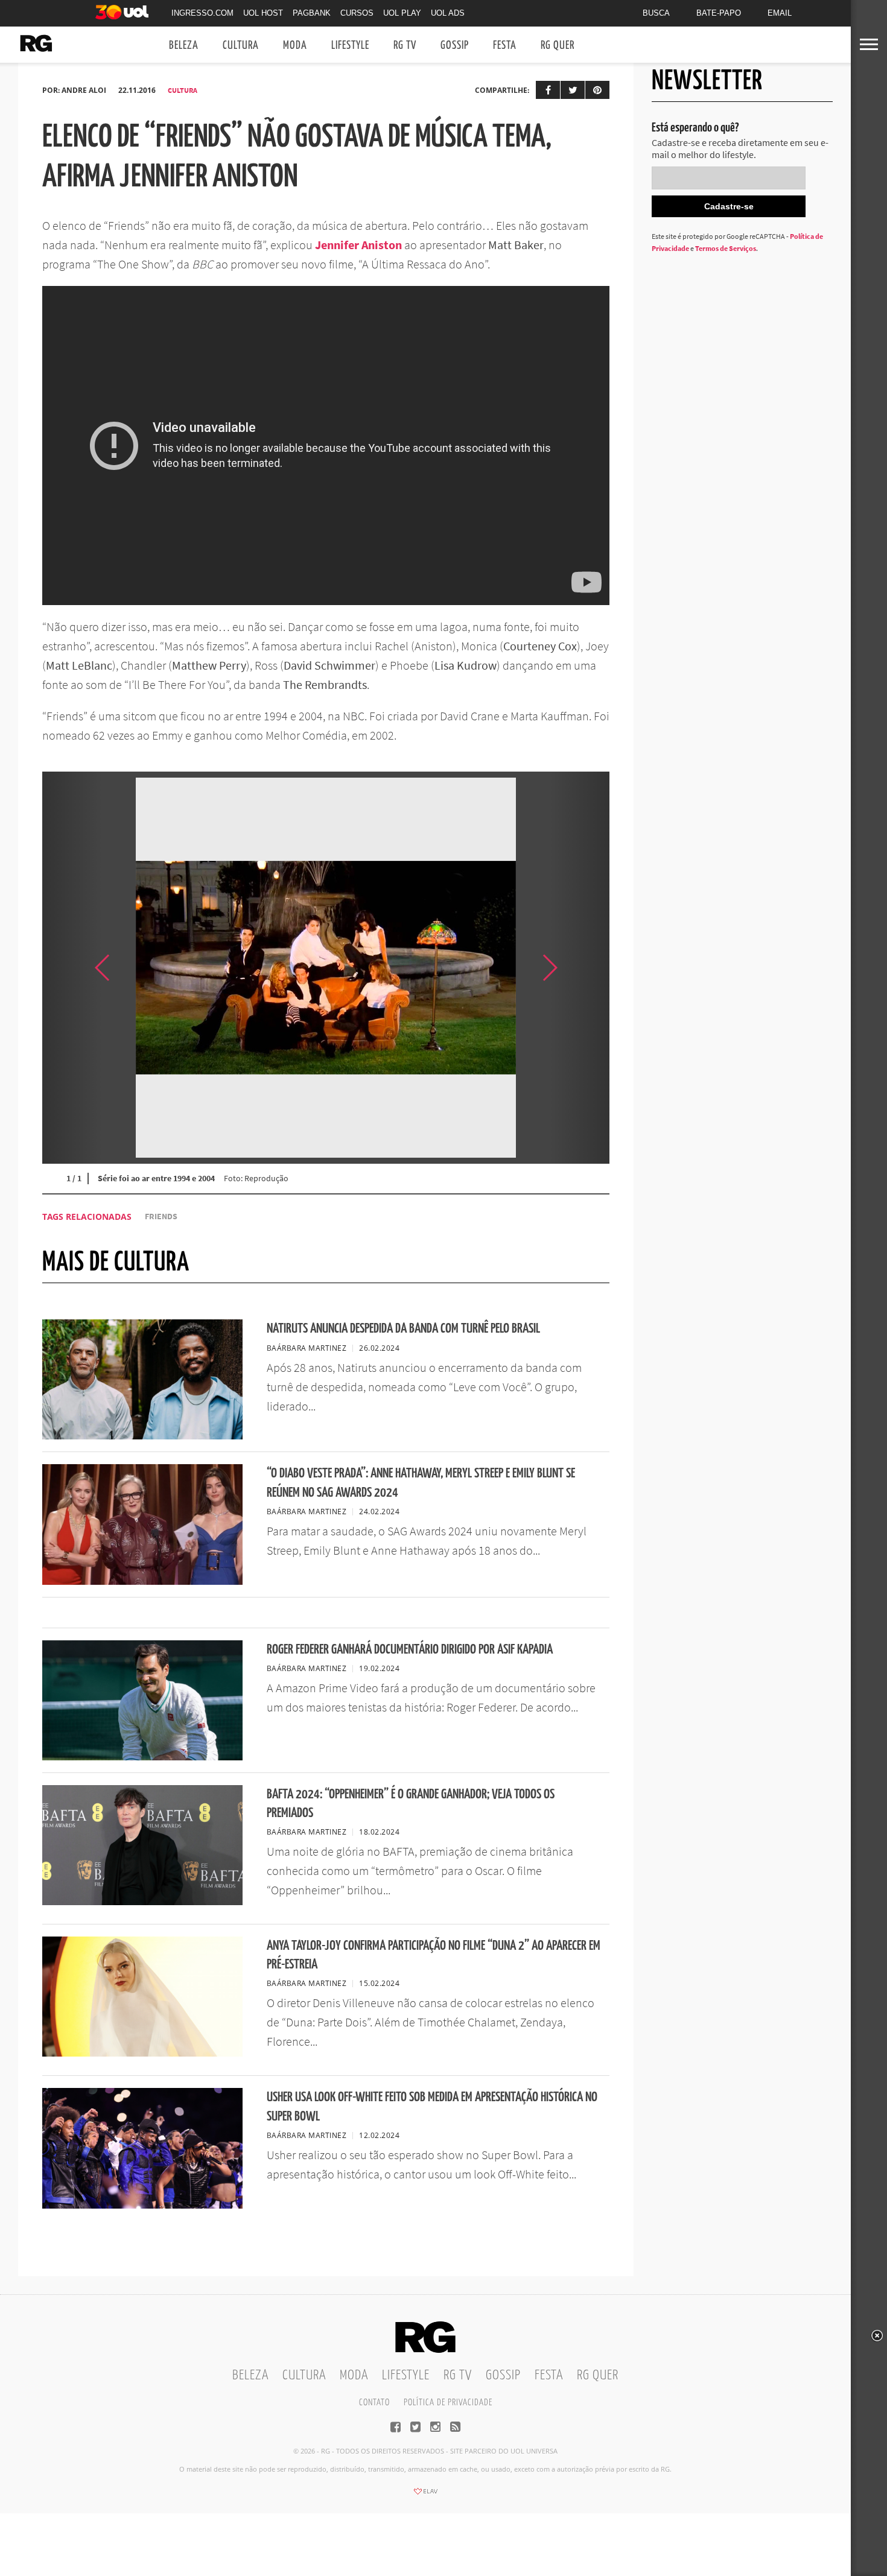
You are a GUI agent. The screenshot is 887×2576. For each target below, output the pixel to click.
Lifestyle (350, 46)
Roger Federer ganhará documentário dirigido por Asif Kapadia (410, 1650)
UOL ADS (448, 13)
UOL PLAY (402, 13)
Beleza (184, 46)
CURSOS (357, 13)
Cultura (241, 46)
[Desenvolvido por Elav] (425, 2495)
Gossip (455, 46)
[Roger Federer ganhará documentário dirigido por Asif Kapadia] (142, 1757)
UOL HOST (263, 13)
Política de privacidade (448, 2403)
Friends (161, 1217)
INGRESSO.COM (202, 13)
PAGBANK (312, 13)
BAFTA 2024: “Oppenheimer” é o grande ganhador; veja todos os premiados (411, 1804)
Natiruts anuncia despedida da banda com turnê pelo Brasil (403, 1329)
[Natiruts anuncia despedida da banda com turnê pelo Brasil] (142, 1436)
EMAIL (780, 13)
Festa (505, 46)
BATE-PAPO (719, 13)
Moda (295, 46)
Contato (374, 2403)
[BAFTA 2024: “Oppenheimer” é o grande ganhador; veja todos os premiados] (142, 1902)
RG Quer (558, 46)
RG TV (405, 46)
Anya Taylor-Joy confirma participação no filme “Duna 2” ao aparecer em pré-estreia (434, 1955)
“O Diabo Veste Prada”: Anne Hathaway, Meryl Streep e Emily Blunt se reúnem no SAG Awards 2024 (421, 1483)
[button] (579, 968)
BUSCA (656, 13)
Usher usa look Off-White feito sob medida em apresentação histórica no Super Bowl (432, 2107)
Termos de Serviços (726, 248)
